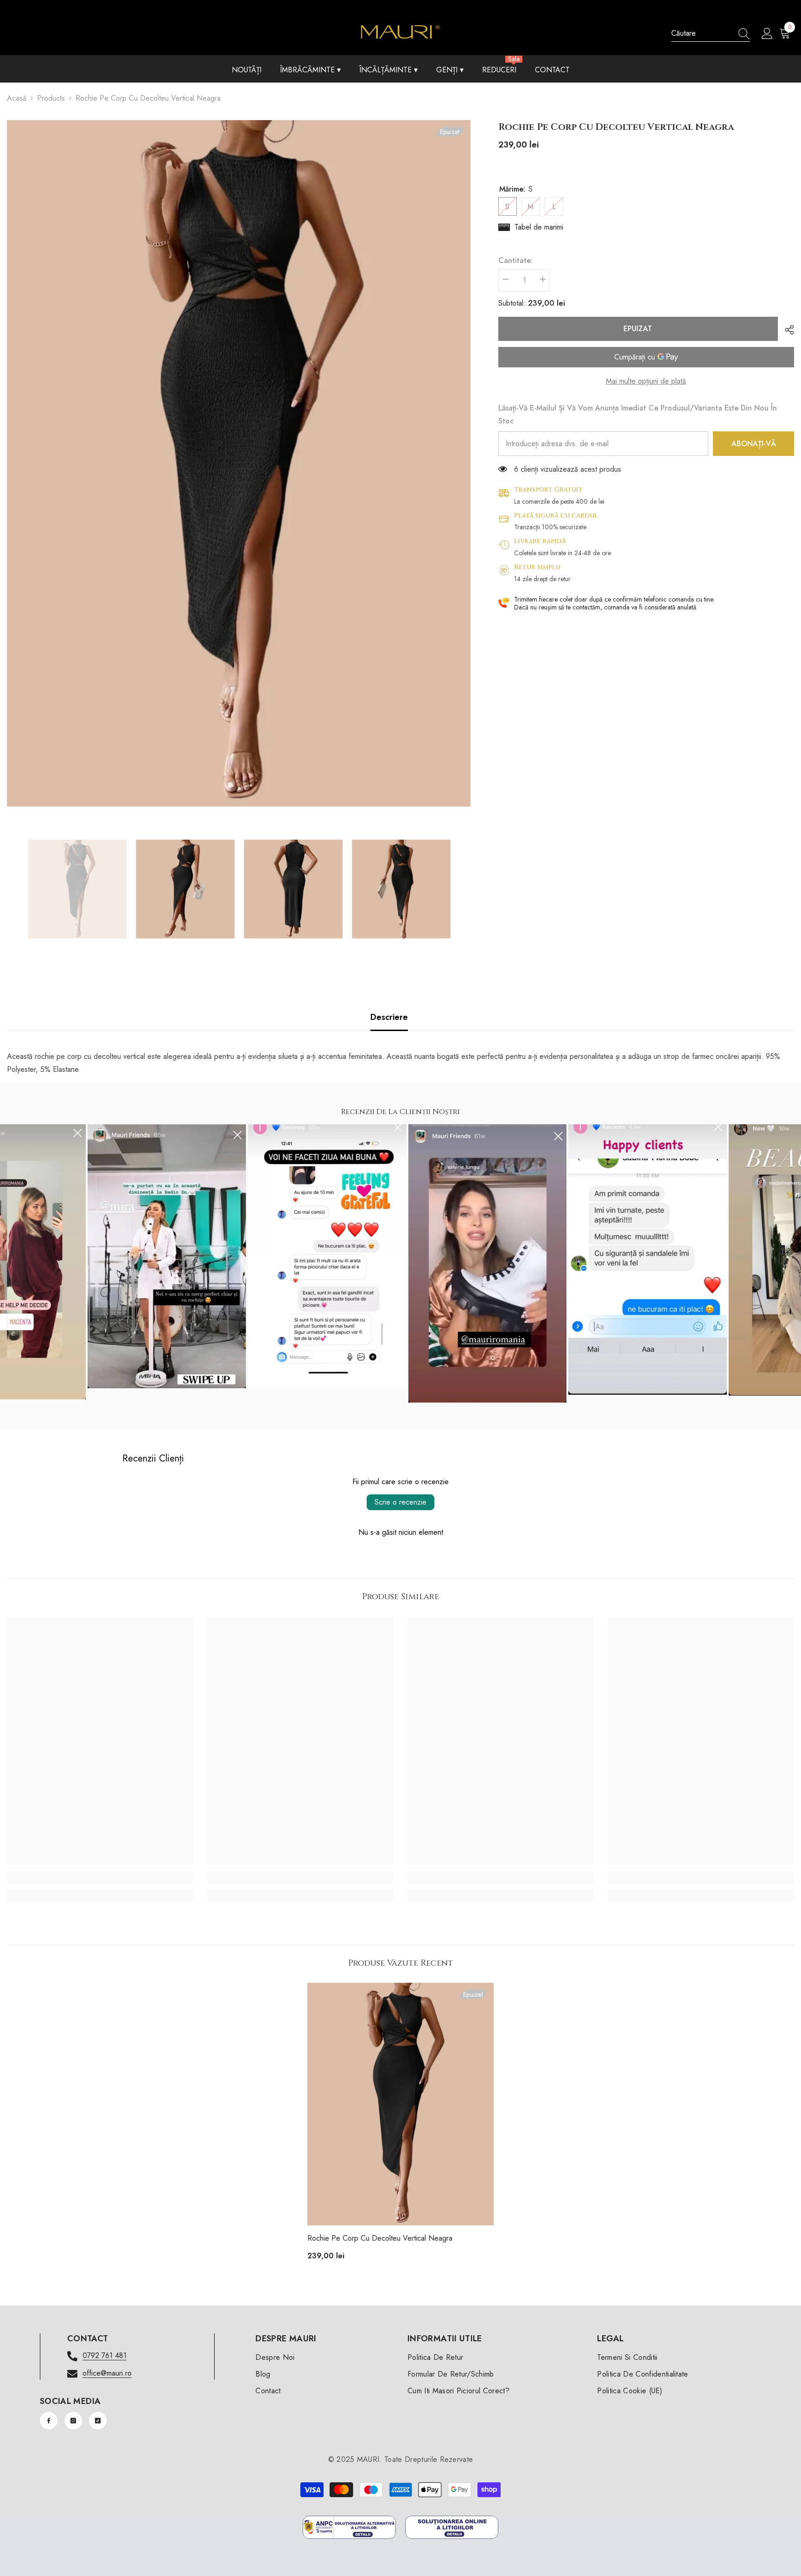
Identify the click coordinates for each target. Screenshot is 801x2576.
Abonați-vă (754, 444)
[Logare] (767, 34)
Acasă (17, 98)
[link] (100, 1878)
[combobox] (702, 33)
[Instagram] (73, 2421)
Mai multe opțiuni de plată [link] (646, 381)
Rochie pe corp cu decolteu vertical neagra (380, 2238)
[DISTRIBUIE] (786, 330)
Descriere (389, 1017)
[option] (239, 463)
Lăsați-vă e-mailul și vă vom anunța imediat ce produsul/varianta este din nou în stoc (638, 414)
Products (51, 98)
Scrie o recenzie (400, 1502)
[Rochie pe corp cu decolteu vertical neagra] (400, 2104)
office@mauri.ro (107, 2373)
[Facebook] (49, 2421)
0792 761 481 (105, 2355)
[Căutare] (711, 34)
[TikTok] (98, 2421)
